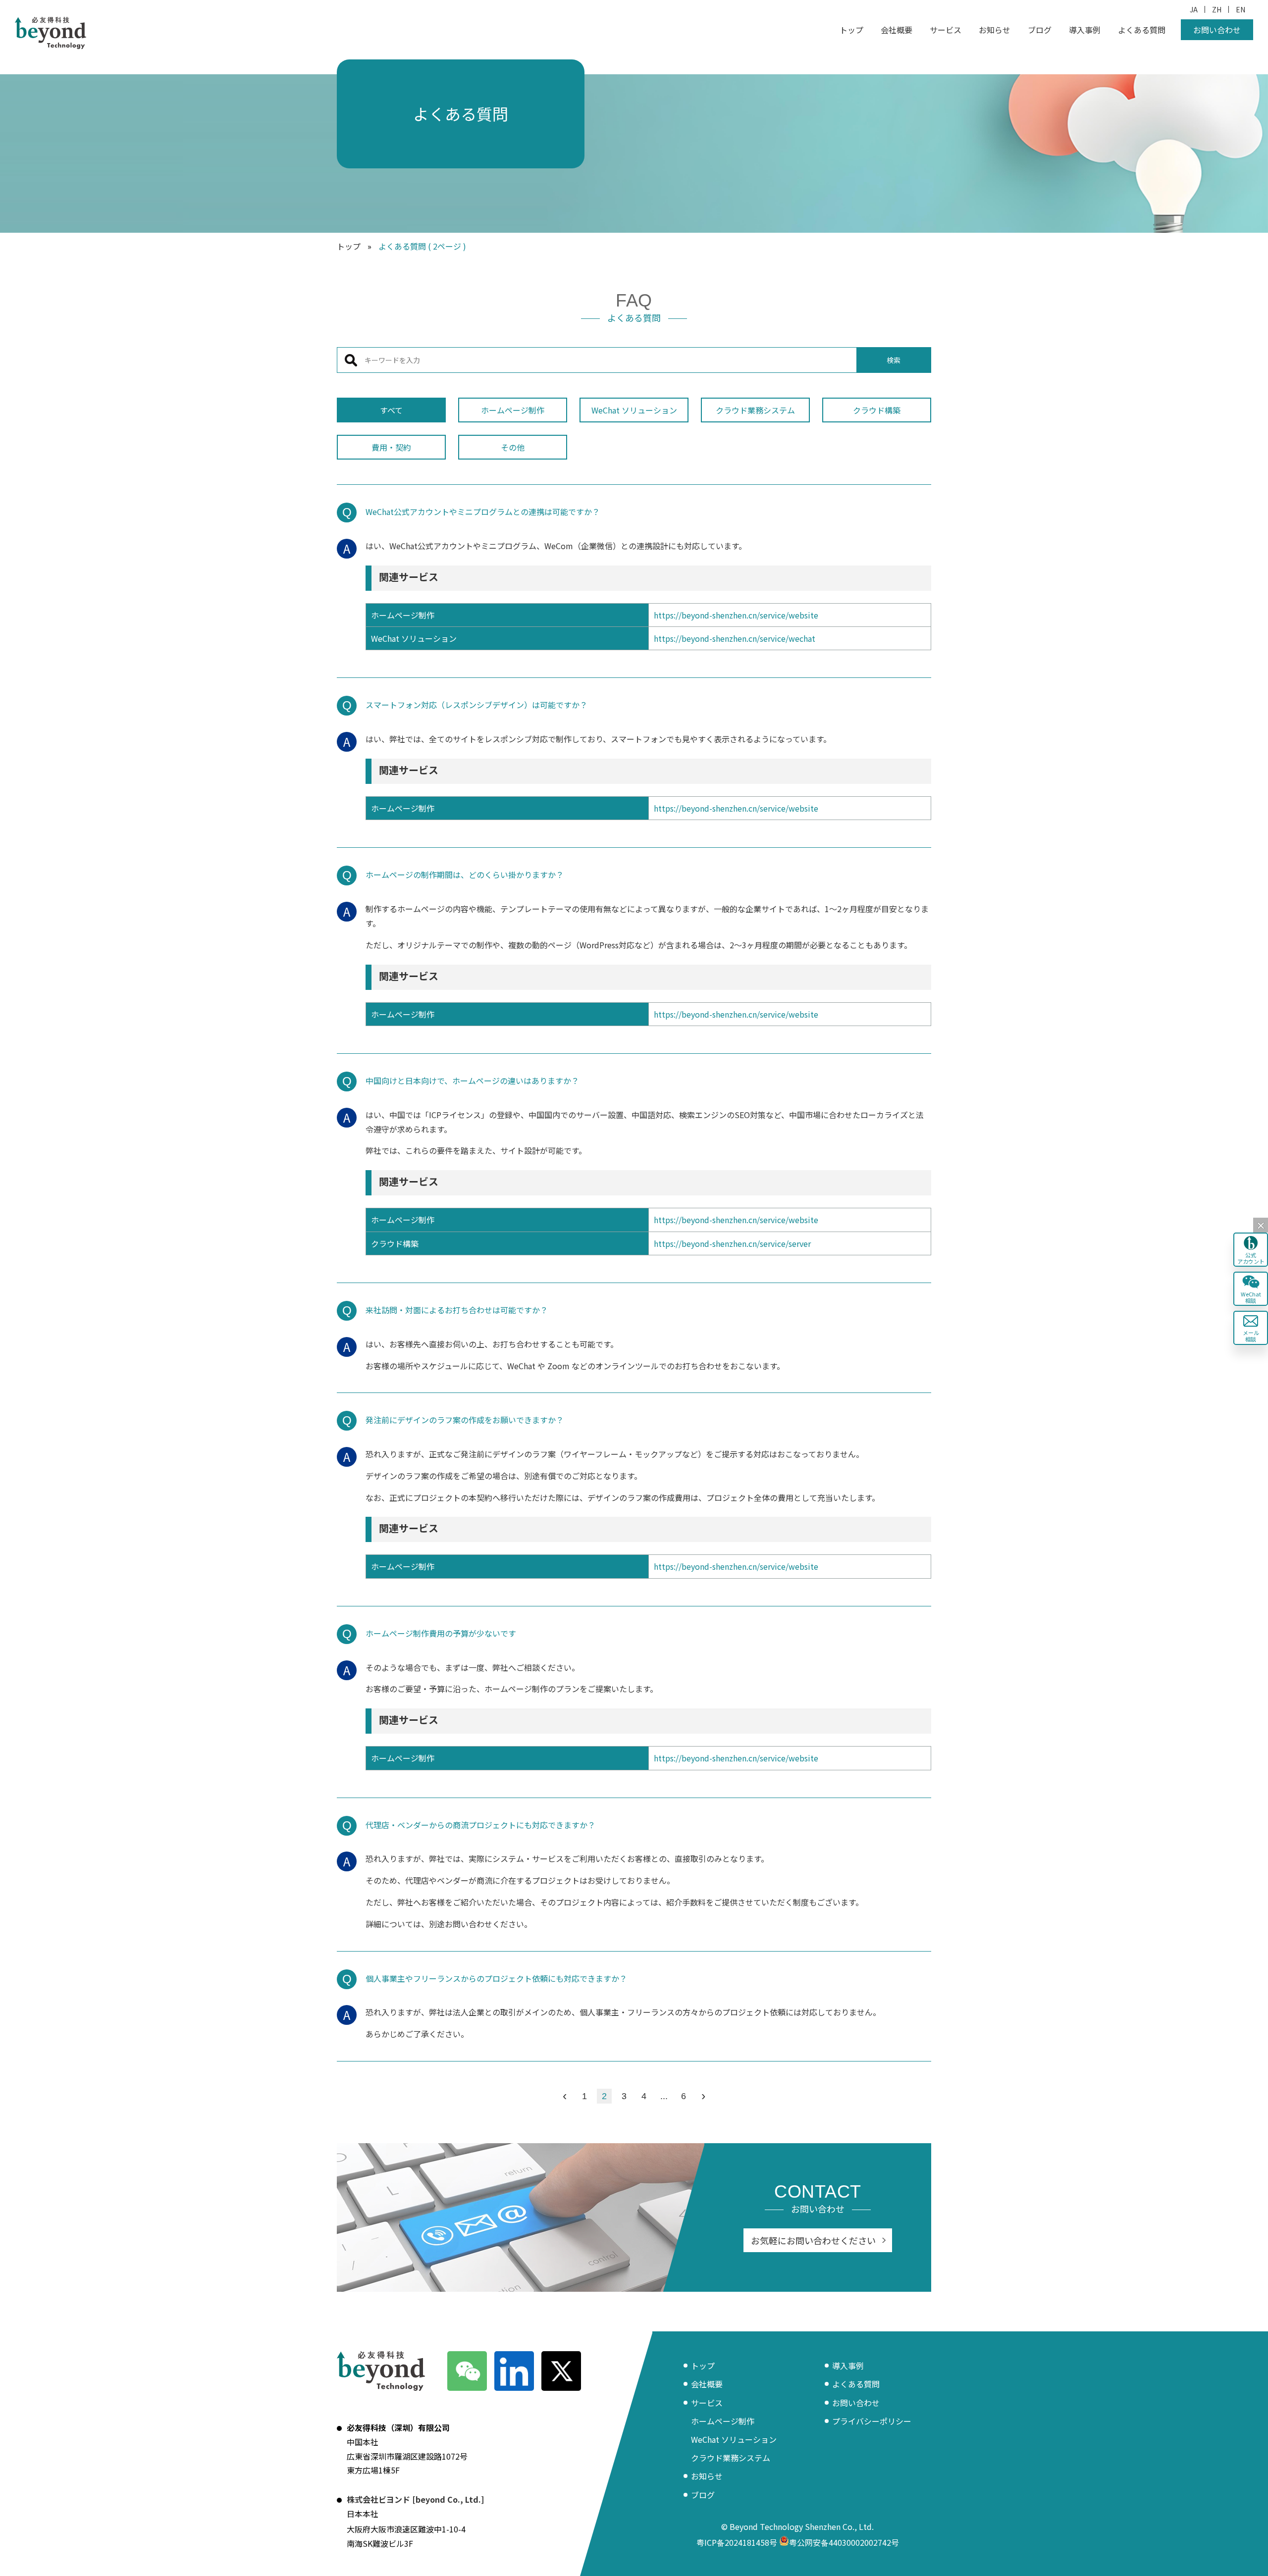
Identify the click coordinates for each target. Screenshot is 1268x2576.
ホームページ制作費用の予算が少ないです (441, 1633)
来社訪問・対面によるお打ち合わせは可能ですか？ (457, 1310)
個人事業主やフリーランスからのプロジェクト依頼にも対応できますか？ (496, 1978)
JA (1194, 9)
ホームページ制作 (513, 410)
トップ (851, 30)
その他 (513, 447)
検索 (894, 360)
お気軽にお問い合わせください (813, 2240)
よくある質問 (1142, 30)
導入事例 (1085, 30)
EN (1241, 9)
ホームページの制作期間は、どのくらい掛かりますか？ (465, 875)
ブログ (1040, 30)
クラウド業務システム (755, 410)
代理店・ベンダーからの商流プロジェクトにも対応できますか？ (480, 1825)
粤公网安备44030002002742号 (844, 2542)
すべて (391, 410)
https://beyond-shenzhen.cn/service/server (732, 1243)
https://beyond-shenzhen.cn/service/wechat (735, 638)
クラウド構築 (877, 410)
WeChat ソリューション (634, 410)
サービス (946, 30)
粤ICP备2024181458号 (737, 2542)
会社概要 (897, 30)
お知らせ (995, 30)
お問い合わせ (1217, 30)
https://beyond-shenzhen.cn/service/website (736, 615)
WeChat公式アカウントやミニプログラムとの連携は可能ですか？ (483, 512)
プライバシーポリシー (872, 2421)
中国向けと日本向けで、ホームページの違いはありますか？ (472, 1081)
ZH (1217, 9)
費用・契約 (391, 447)
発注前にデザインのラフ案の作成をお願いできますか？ (465, 1420)
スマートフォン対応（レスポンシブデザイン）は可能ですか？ (476, 705)
